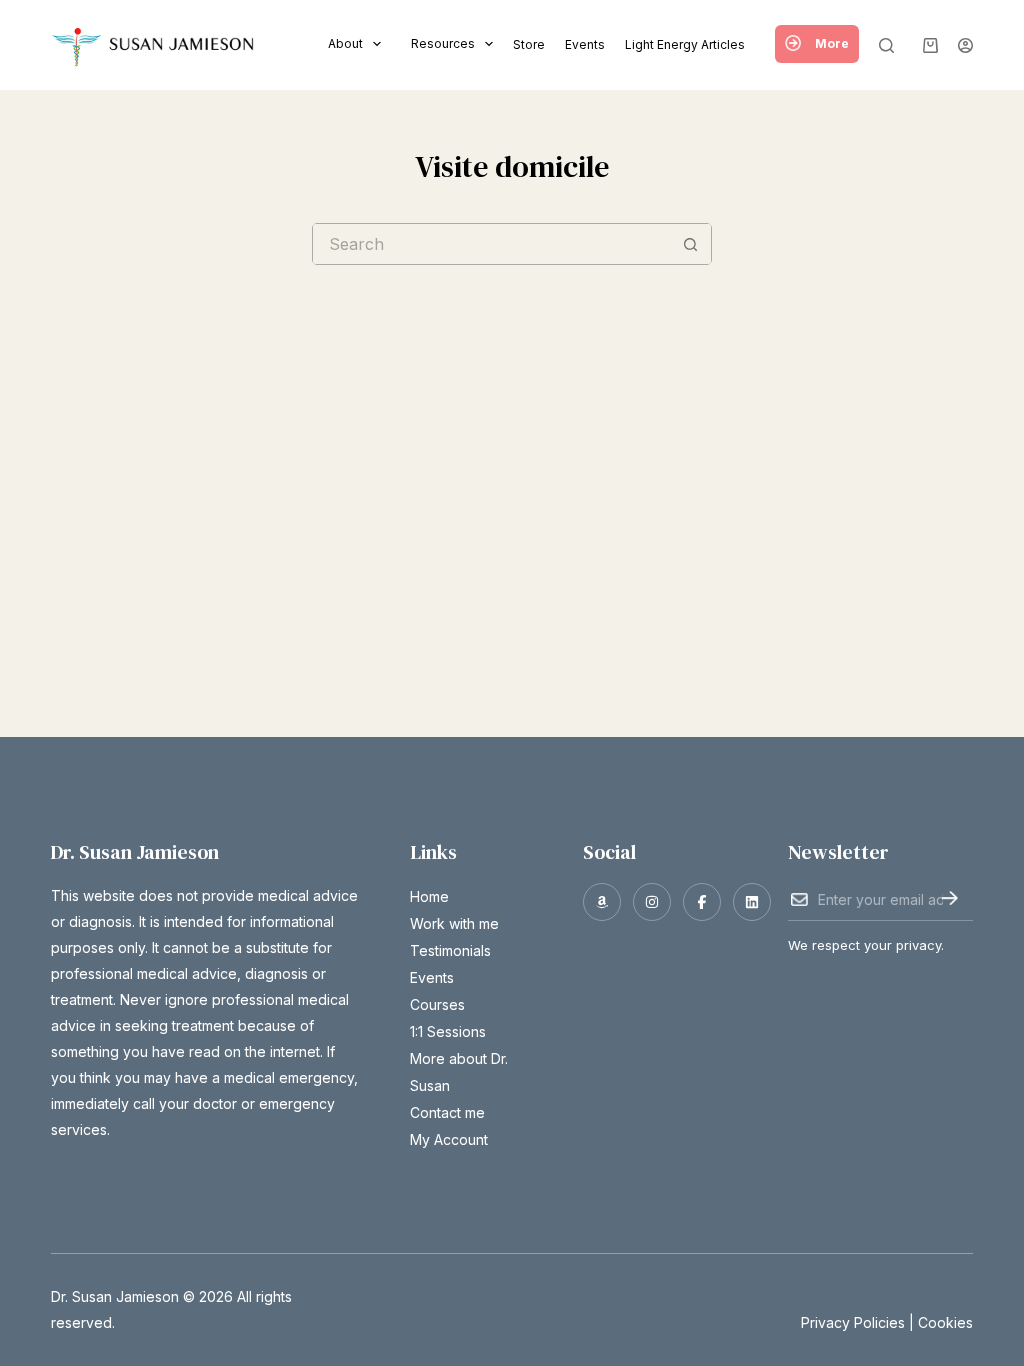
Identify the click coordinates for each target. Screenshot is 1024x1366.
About (345, 43)
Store (529, 44)
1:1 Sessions (448, 1031)
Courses (437, 1004)
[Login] (965, 45)
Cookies (945, 1322)
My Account (449, 1139)
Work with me (454, 923)
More (832, 43)
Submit (949, 898)
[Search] (886, 45)
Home (429, 896)
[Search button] (691, 244)
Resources (443, 43)
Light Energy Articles (685, 44)
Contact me (447, 1112)
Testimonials (450, 950)
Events (585, 44)
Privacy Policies (853, 1322)
